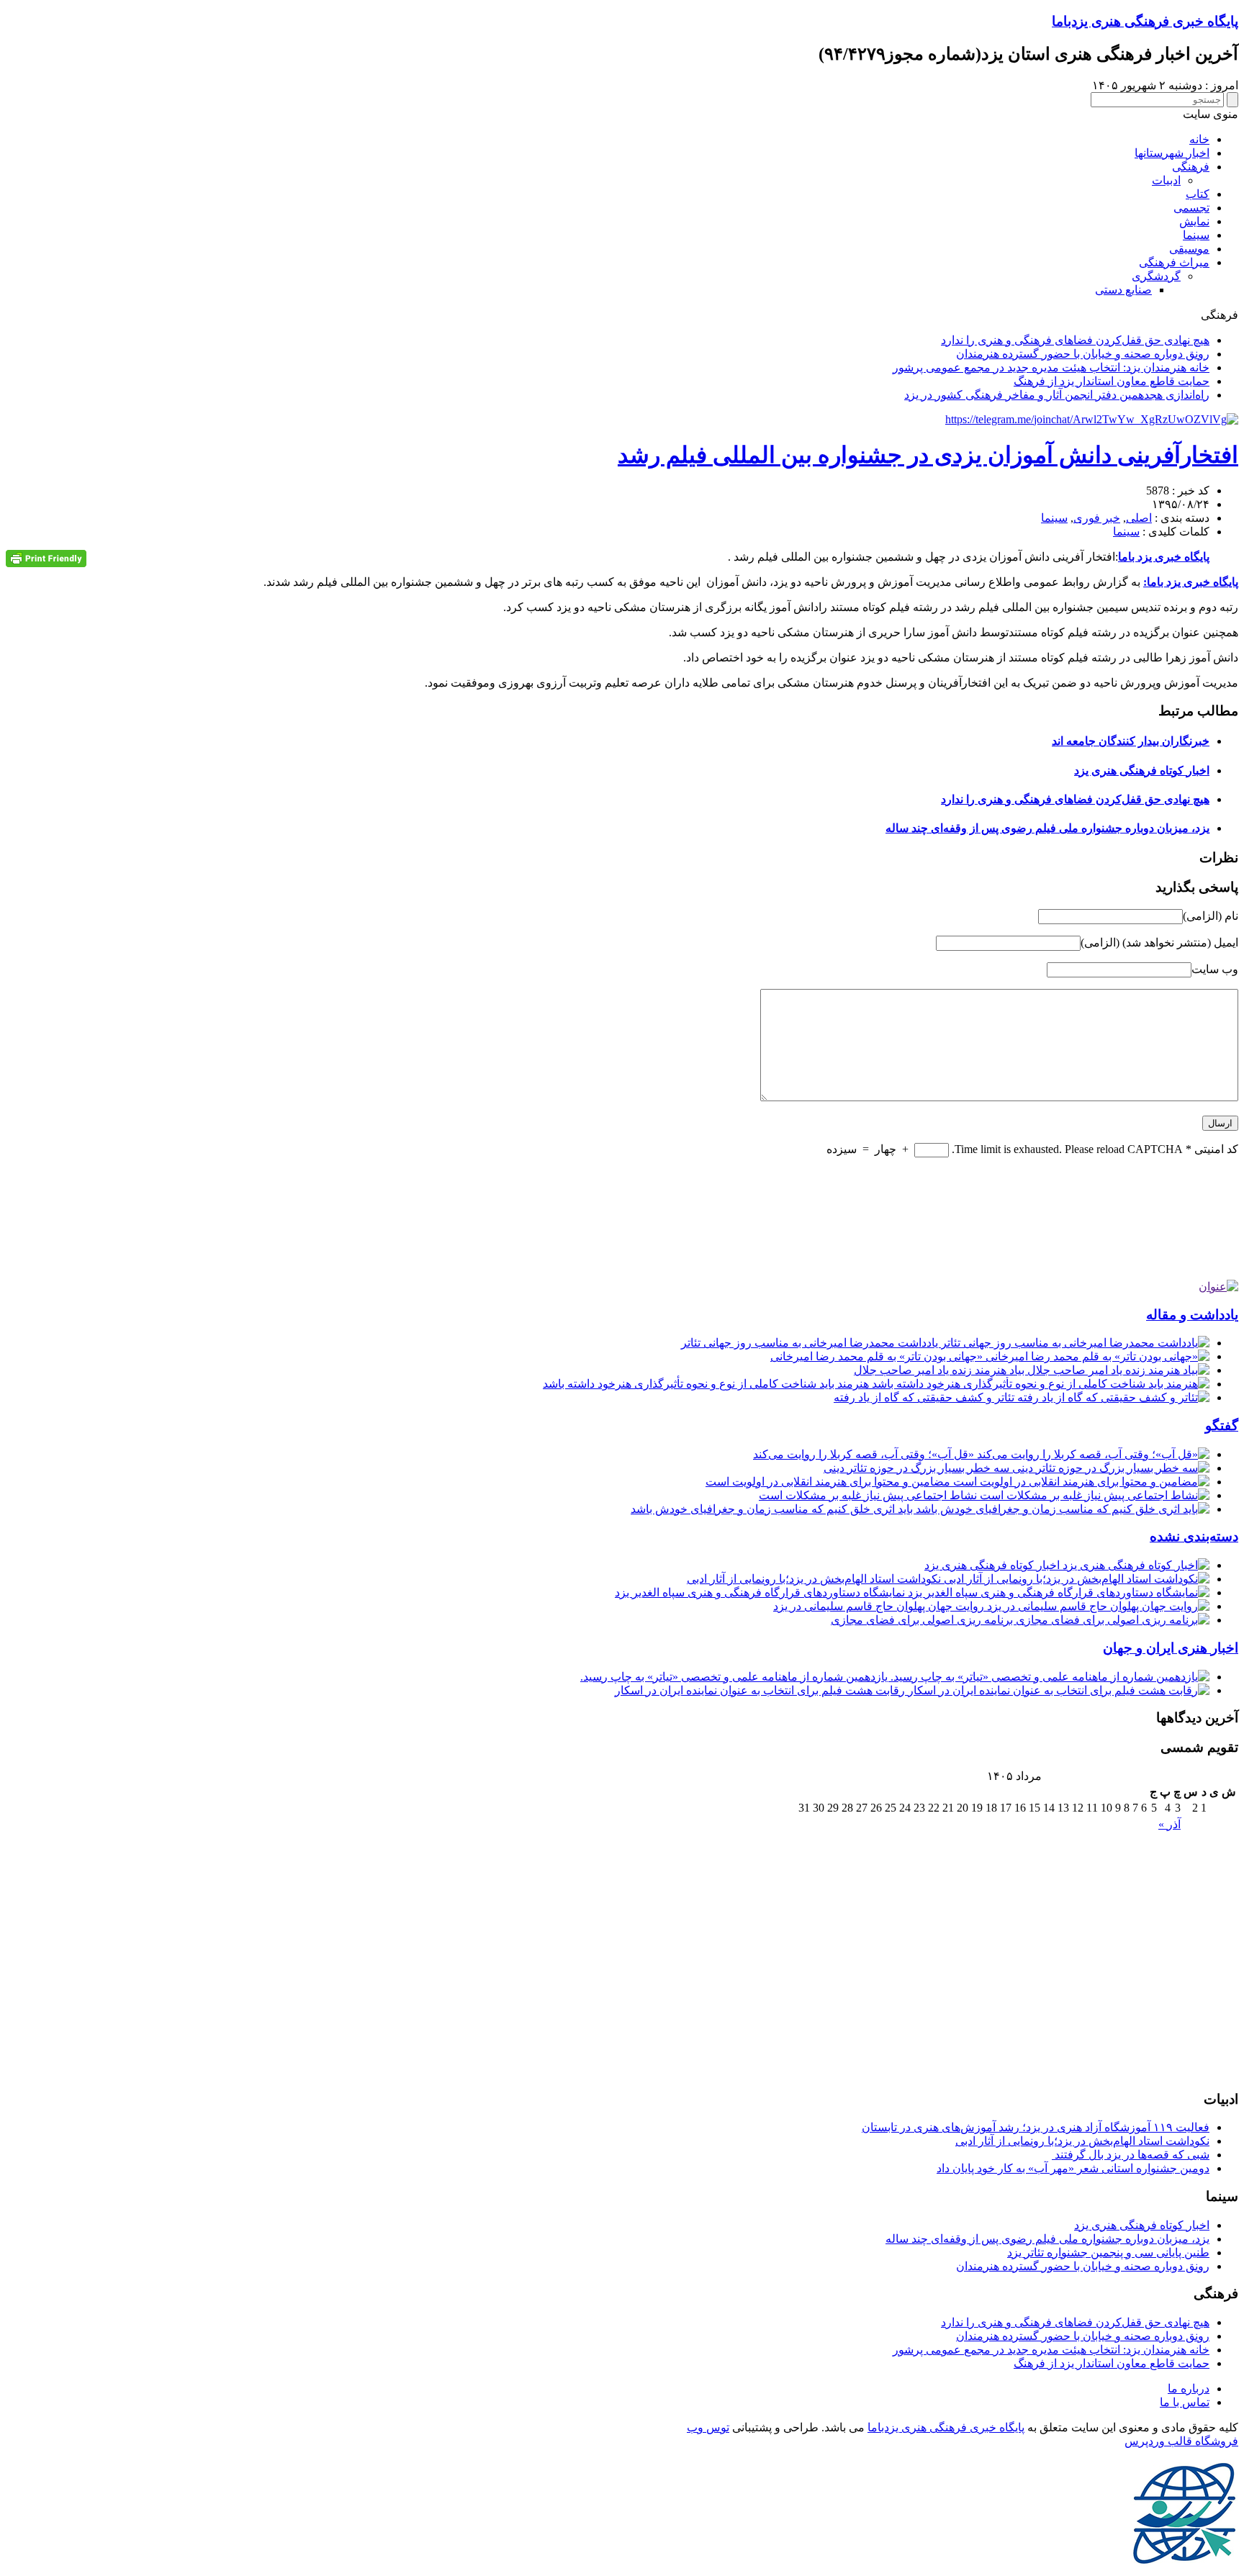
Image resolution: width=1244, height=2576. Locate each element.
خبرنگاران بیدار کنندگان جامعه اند (1131, 741)
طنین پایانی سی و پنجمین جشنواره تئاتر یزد (1108, 2252)
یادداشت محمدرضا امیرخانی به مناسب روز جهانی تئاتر (811, 1343)
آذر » (1169, 1824)
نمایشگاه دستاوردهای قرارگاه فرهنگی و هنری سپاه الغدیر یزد (761, 1592)
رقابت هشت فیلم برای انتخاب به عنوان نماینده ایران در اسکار (761, 1690)
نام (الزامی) (1211, 916)
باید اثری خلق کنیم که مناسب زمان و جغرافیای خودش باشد (773, 1509)
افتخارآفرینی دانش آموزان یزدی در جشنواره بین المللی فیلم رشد (928, 455)
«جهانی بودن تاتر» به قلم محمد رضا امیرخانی (878, 1356)
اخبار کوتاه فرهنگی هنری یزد (1142, 770)
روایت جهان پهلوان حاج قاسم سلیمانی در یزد (880, 1606)
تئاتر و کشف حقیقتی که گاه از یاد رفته (925, 1397)
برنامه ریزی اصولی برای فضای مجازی (923, 1620)
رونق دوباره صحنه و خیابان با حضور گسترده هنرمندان (1083, 354)
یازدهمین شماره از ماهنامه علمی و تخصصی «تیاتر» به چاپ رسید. (735, 1677)
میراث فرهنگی (1174, 262)
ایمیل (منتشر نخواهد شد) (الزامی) (1159, 943)
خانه (1199, 139)
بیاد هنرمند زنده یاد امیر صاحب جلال (941, 1370)
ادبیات (1166, 180)
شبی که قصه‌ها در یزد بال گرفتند (1131, 2155)
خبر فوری (1097, 518)
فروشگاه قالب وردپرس (1181, 2441)
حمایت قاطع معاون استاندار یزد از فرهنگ (1112, 381)
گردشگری (1156, 276)
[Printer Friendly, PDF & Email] (46, 558)
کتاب (1198, 194)
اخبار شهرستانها (1172, 153)
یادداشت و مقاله (1192, 1315)
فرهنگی (1191, 167)
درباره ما (1189, 2389)
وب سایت (1215, 969)
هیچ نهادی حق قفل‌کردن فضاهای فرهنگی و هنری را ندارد (1075, 340)
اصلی (1139, 518)
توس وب (708, 2427)
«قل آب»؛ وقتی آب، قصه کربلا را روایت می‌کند (865, 1454)
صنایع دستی (1123, 290)
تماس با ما (1185, 2402)
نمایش (1194, 221)
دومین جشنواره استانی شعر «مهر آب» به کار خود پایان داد (1073, 2168)
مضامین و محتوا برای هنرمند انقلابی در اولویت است (829, 1482)
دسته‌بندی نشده (1194, 1536)
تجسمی (1191, 208)
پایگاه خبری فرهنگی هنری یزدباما (1145, 21)
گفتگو (1222, 1425)
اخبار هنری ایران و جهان (1171, 1648)
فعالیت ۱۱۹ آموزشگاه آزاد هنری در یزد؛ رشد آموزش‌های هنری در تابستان (1036, 2127)
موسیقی (1189, 249)
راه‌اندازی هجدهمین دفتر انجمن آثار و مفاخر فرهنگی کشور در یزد (1057, 395)
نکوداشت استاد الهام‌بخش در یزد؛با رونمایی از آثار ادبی (815, 1579)
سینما (1196, 235)
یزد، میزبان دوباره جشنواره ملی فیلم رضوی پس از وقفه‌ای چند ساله (1047, 828)
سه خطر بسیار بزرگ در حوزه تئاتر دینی (918, 1468)
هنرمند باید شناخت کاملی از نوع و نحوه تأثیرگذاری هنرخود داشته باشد (707, 1384)
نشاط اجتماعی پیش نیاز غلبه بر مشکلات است (869, 1495)
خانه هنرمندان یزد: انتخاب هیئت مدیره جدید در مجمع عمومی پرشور (1051, 367)
